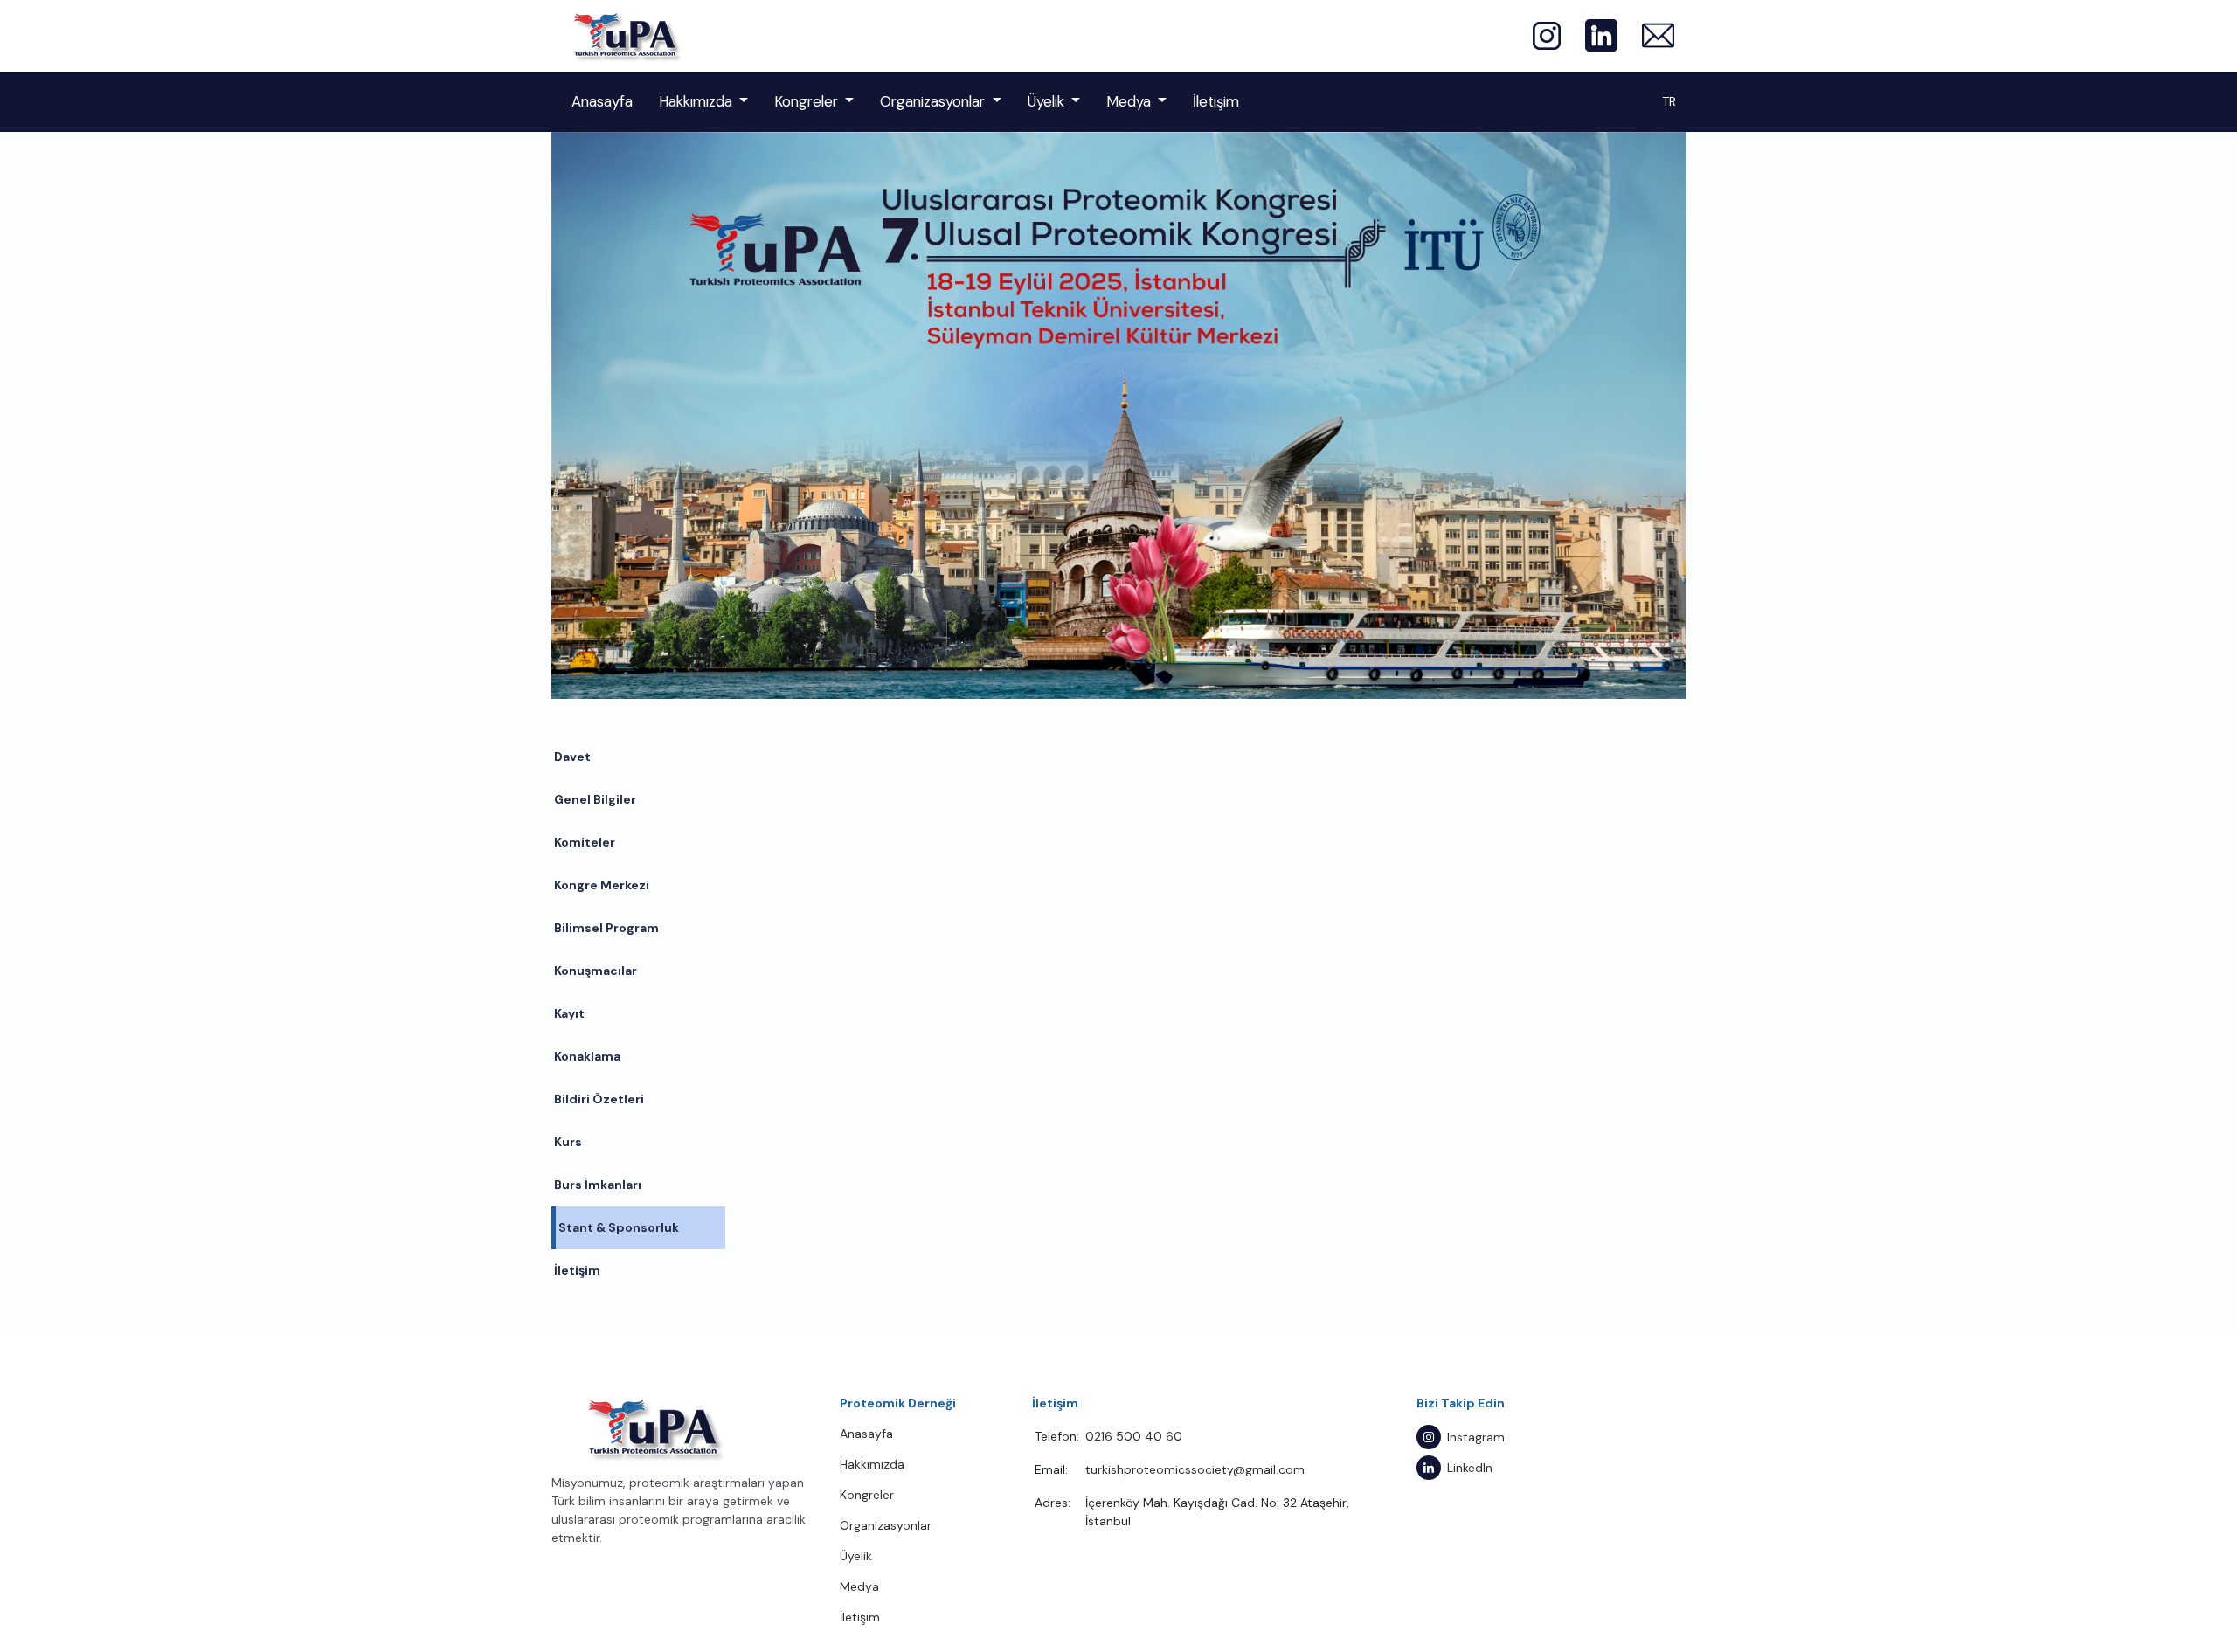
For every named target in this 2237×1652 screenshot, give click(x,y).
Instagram (1476, 1437)
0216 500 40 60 (1134, 1436)
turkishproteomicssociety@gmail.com (1195, 1469)
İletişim (1216, 101)
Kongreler (806, 101)
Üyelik (1046, 101)
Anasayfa (602, 101)
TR (1669, 101)
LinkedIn (1470, 1468)
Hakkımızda (696, 101)
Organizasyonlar (932, 101)
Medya (1129, 101)
